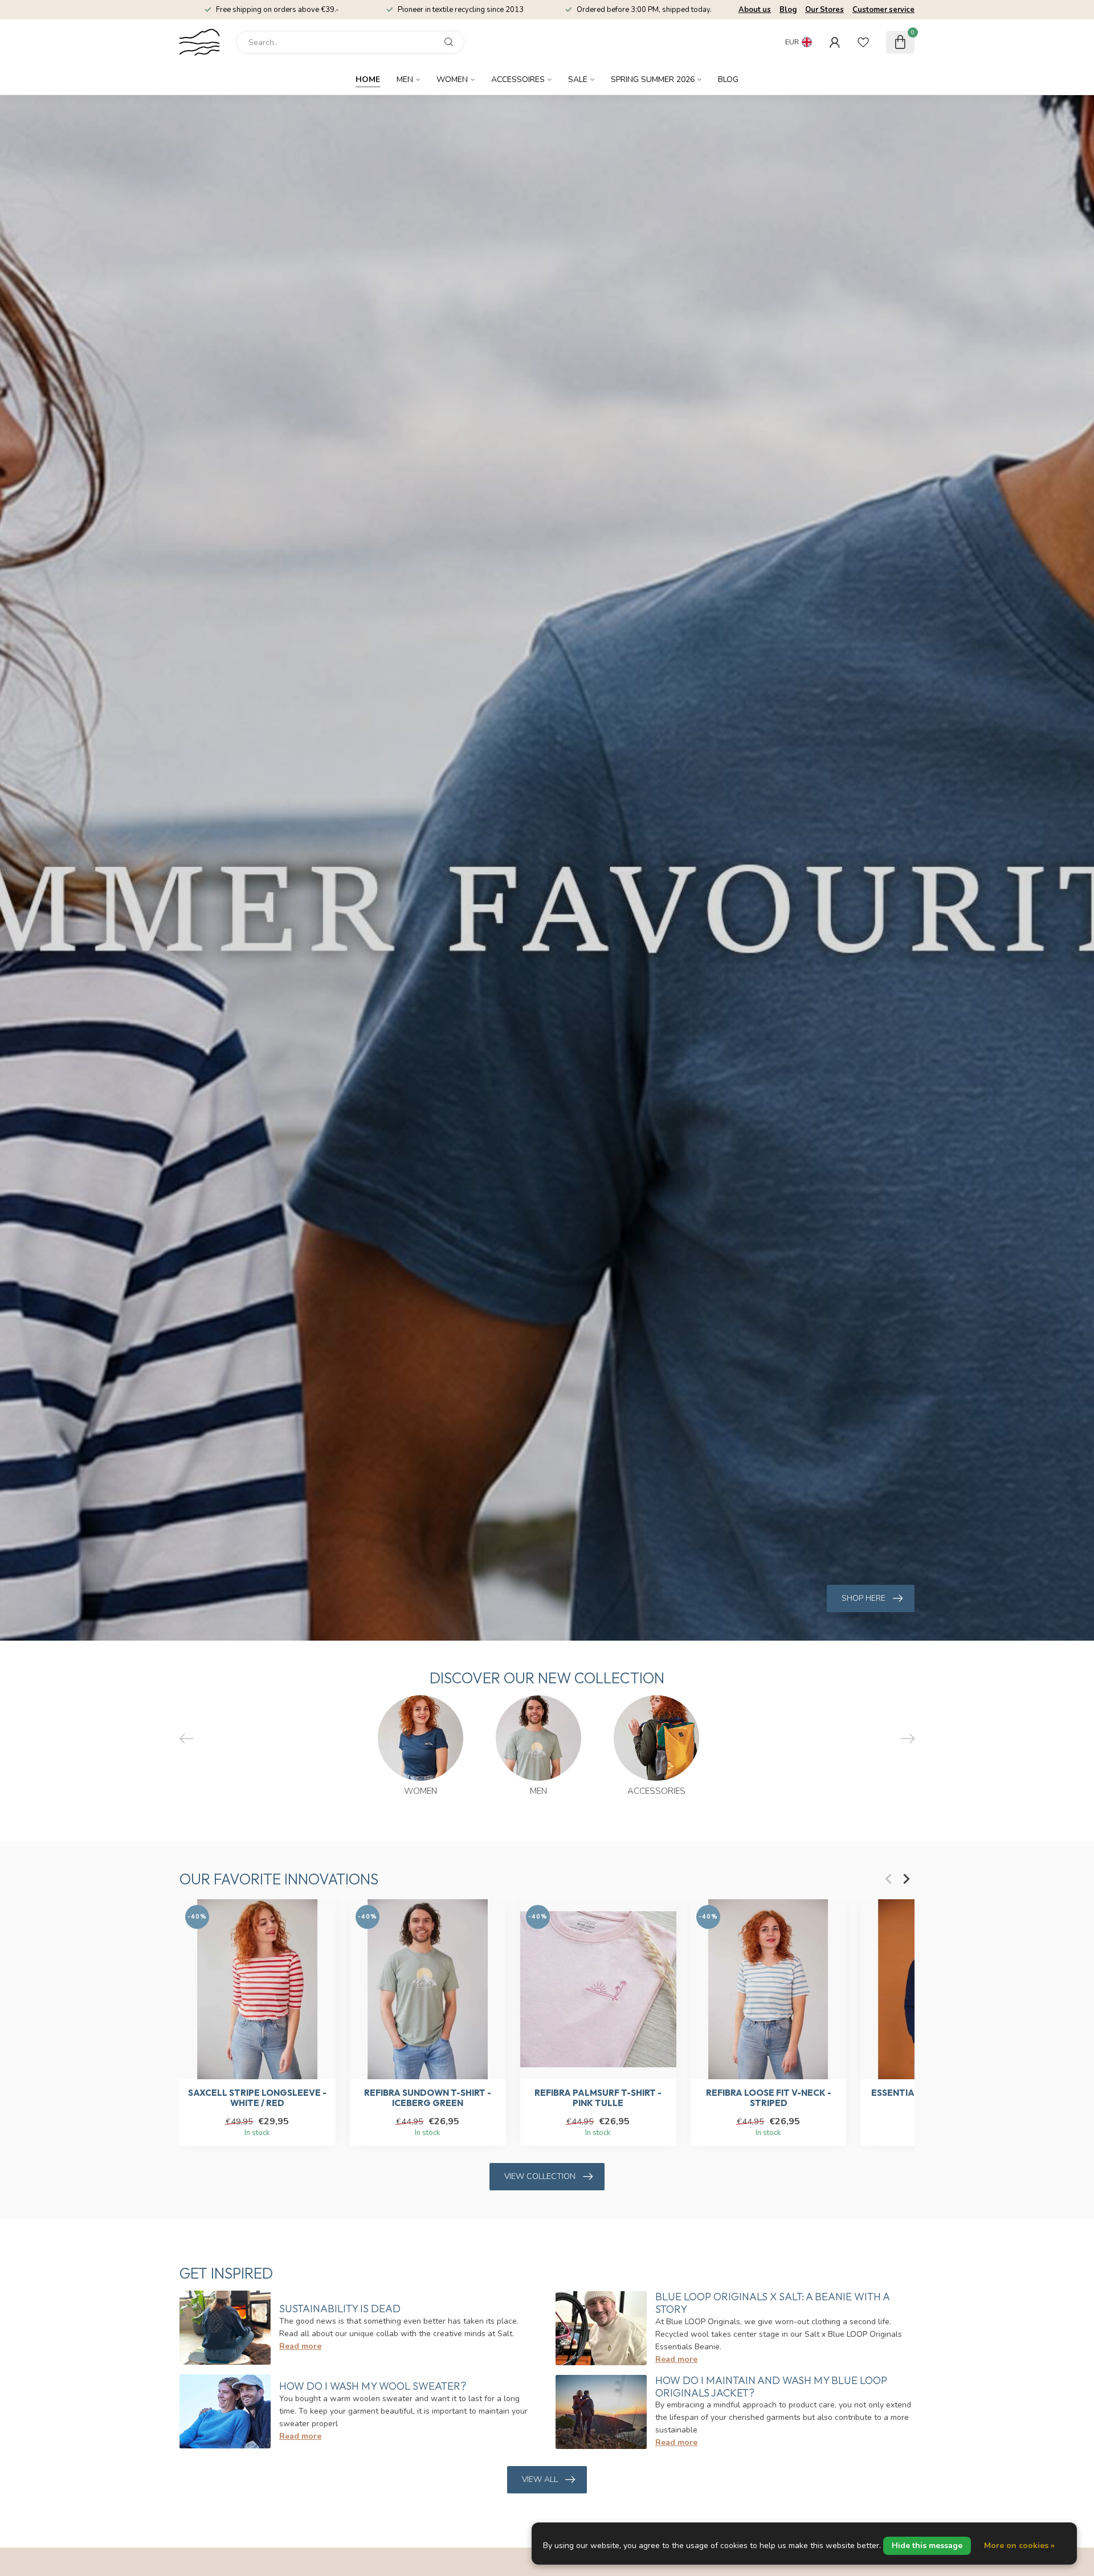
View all (540, 2479)
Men (405, 79)
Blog (788, 10)
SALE (578, 79)
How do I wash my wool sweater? (373, 2386)
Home (368, 79)
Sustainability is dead (340, 2309)
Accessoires (518, 79)
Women (452, 79)
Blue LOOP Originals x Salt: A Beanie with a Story (772, 2303)
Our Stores (824, 10)
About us (755, 10)
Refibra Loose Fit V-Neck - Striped (769, 2098)
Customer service (883, 10)
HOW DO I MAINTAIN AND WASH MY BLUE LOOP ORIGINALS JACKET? (771, 2387)
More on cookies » (1019, 2546)
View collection (540, 2176)
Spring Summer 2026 (653, 79)
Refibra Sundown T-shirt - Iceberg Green (428, 2098)
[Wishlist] (863, 42)
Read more (300, 2346)
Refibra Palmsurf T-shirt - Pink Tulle (598, 2098)
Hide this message (927, 2546)
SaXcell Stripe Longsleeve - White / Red (257, 2098)
